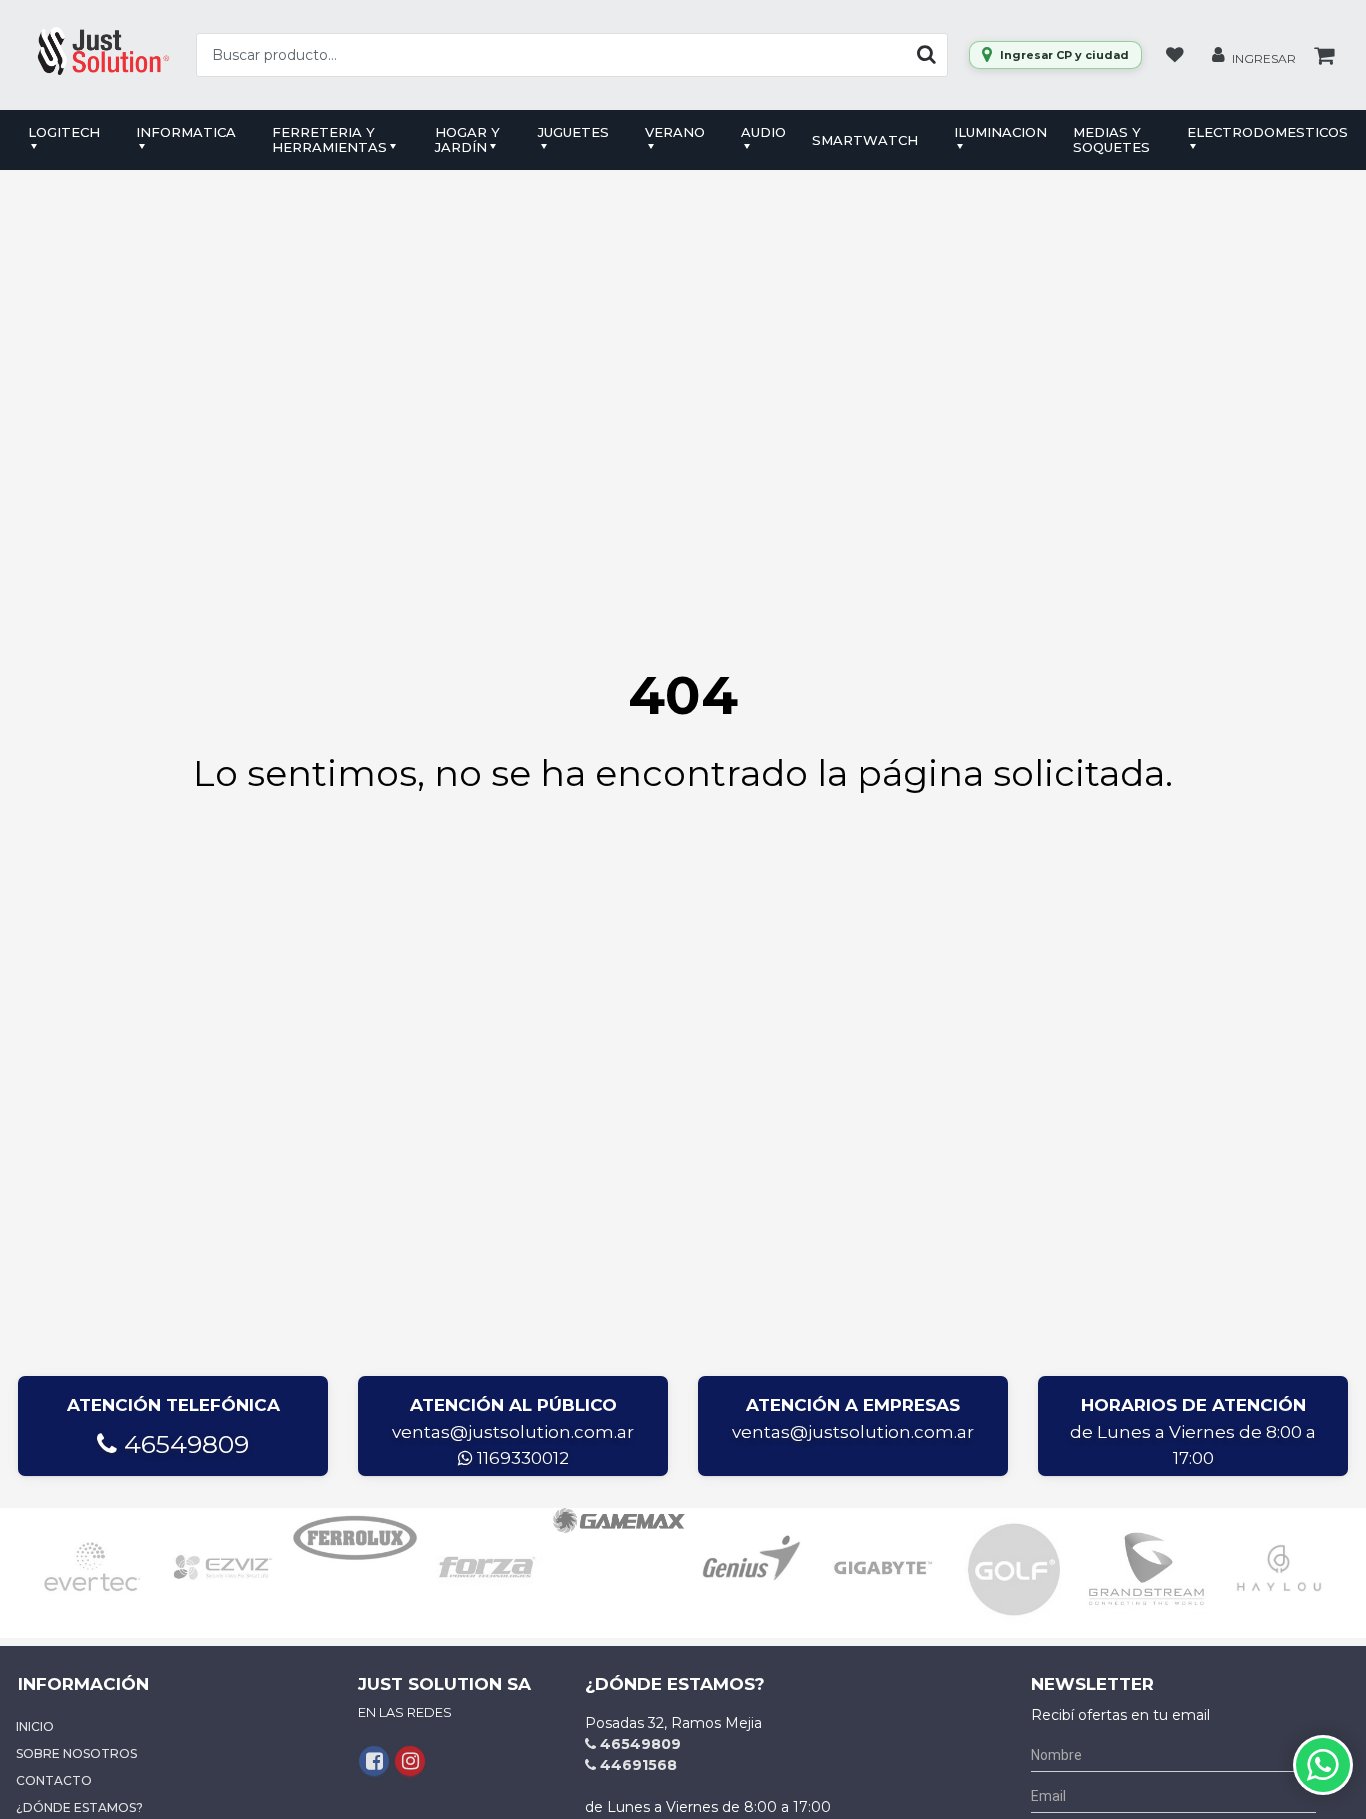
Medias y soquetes (1111, 139)
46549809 (183, 1444)
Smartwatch (865, 140)
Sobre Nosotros (76, 1753)
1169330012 (521, 1458)
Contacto (54, 1780)
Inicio (35, 1726)
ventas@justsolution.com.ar (513, 1432)
